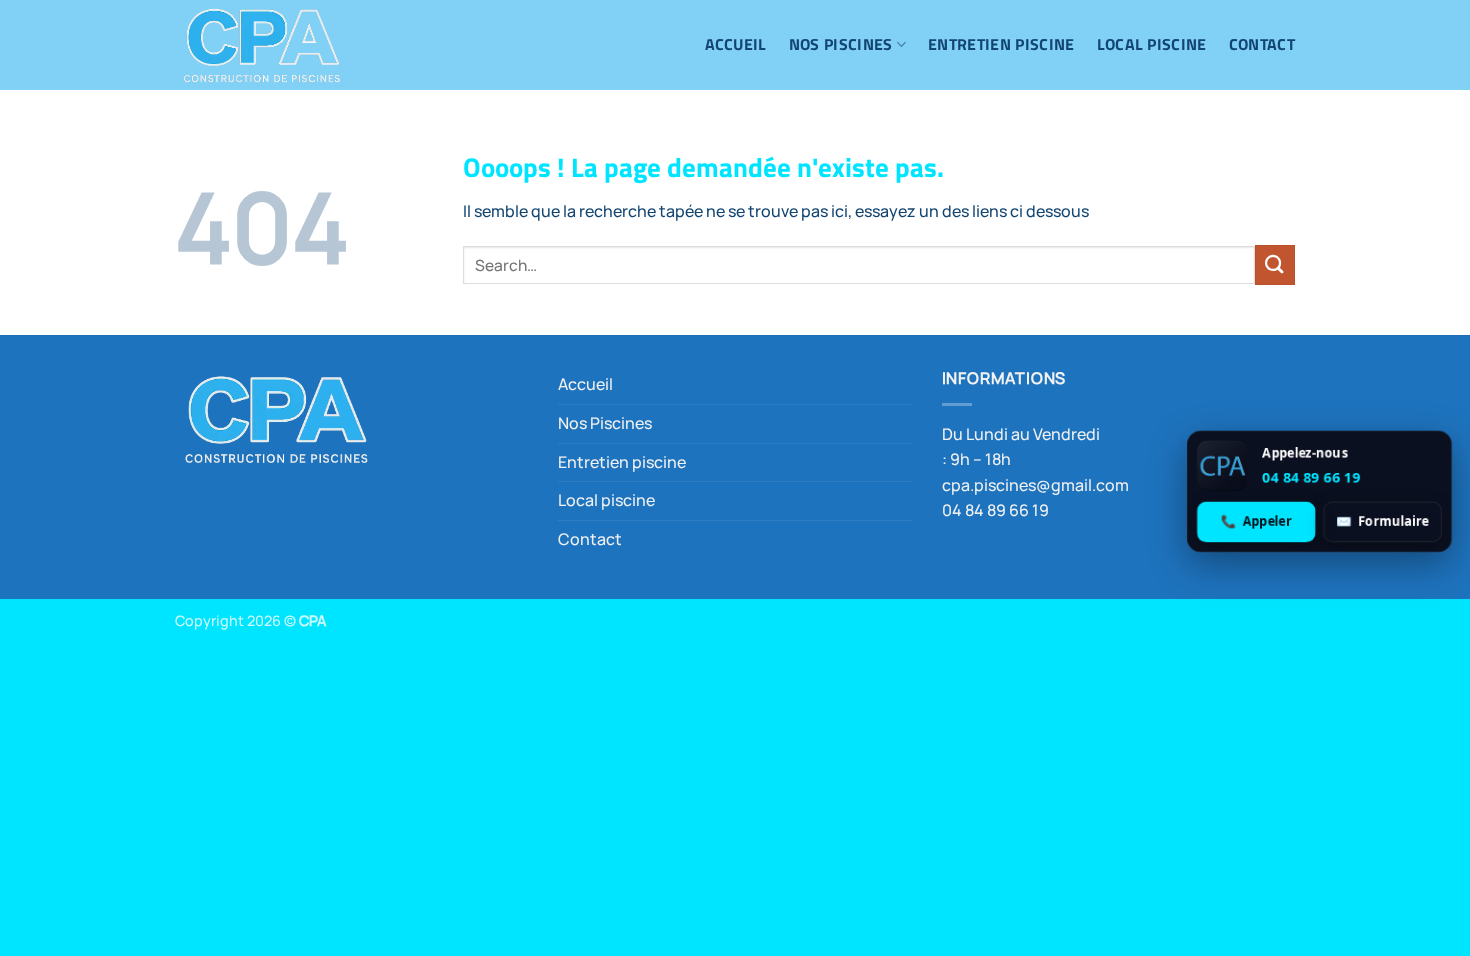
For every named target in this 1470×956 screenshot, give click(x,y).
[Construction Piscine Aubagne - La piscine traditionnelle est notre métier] (275, 45)
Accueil (736, 44)
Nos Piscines (841, 44)
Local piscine (1152, 44)
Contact (1262, 44)
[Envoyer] (1275, 264)
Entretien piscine (1001, 44)
